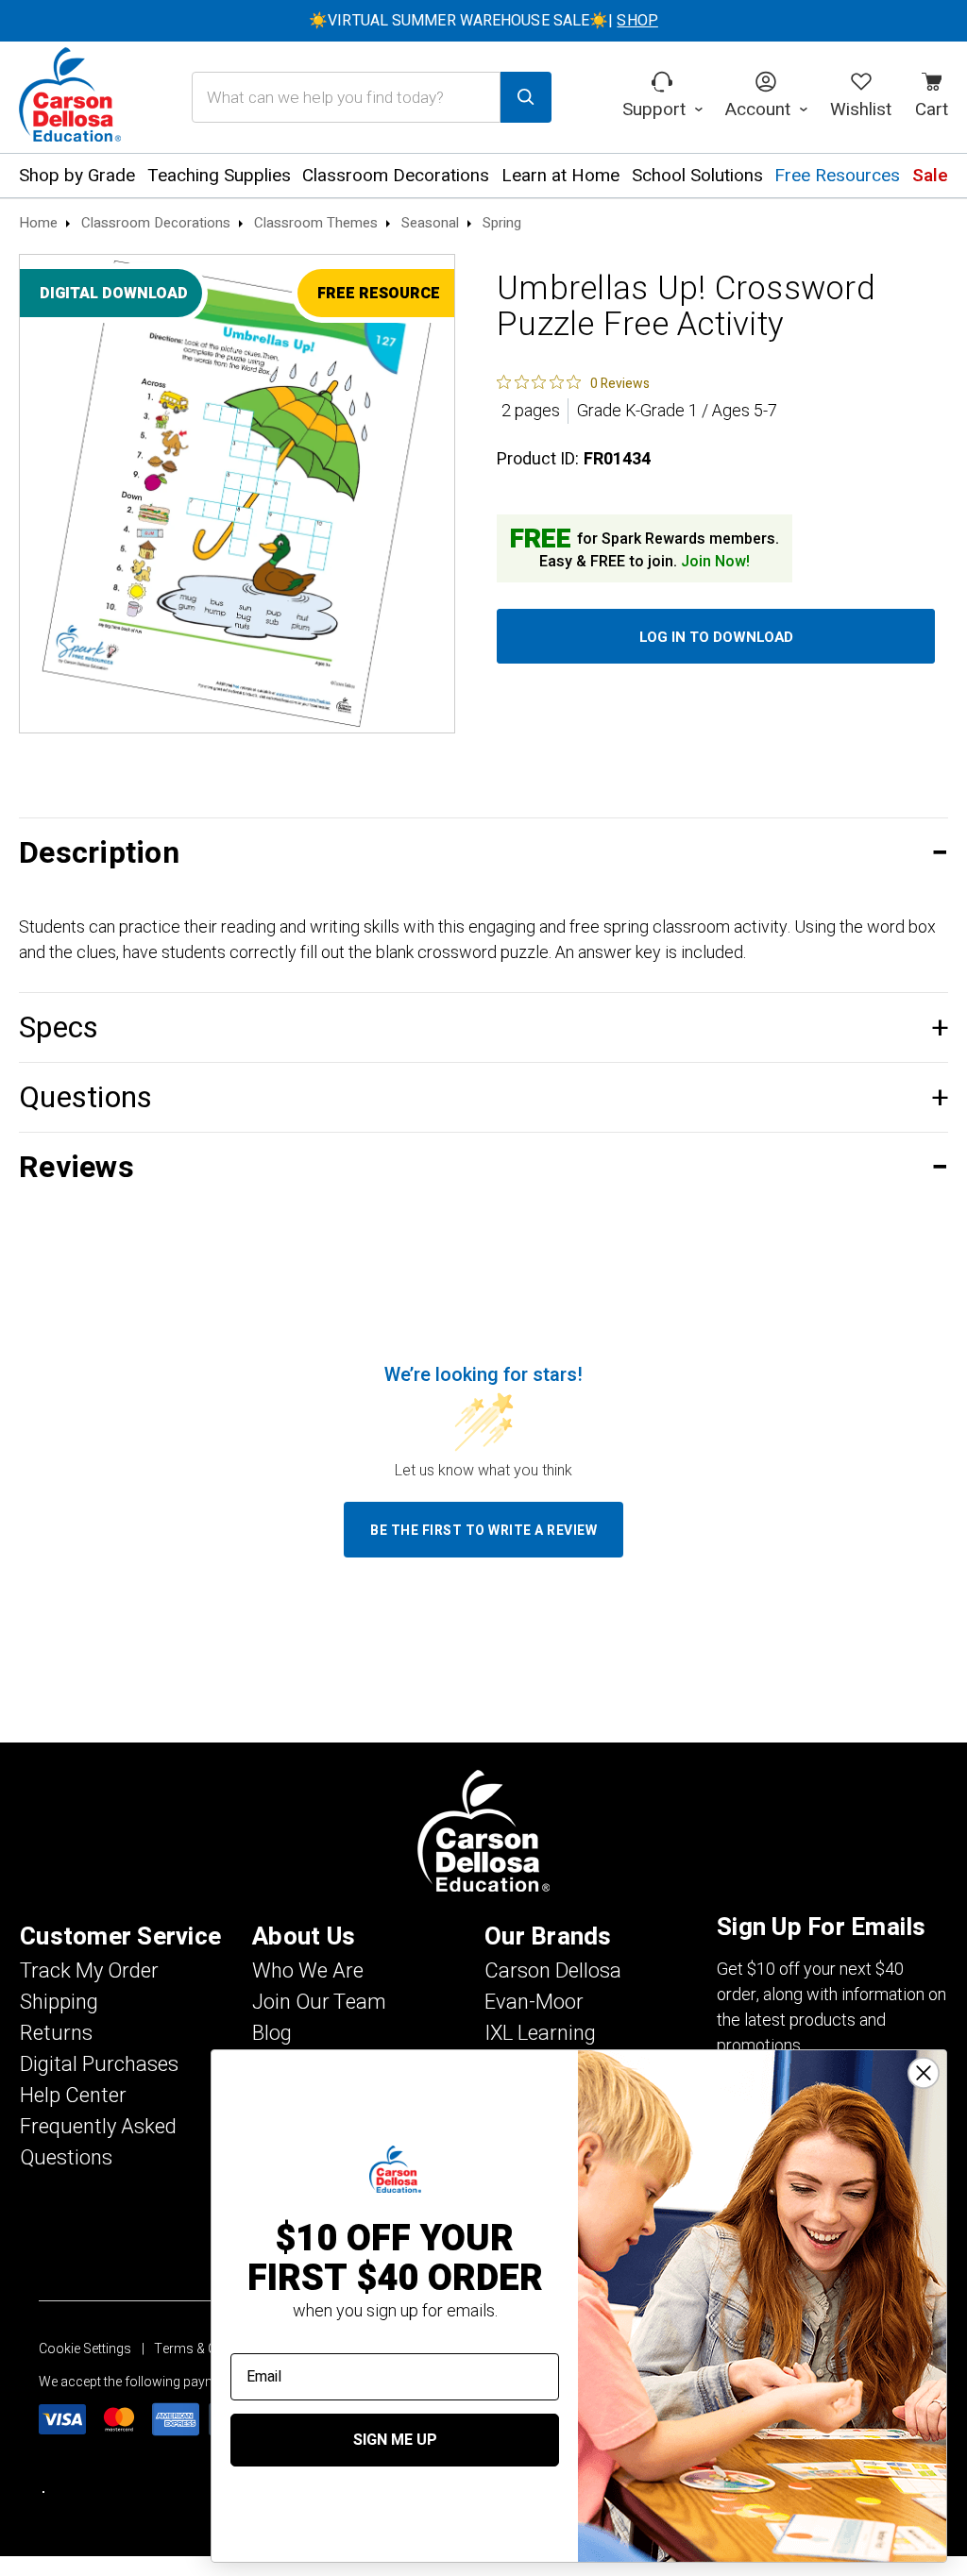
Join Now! (715, 562)
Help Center (73, 2096)
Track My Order (89, 1971)
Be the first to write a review (483, 1531)
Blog (272, 2033)
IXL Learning (540, 2033)
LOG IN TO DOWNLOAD (716, 637)
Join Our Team (319, 2002)
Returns (56, 2033)
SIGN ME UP (395, 2440)
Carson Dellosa (553, 1971)
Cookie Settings (85, 2349)
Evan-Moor (534, 2002)
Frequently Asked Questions (98, 2142)
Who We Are (308, 1971)
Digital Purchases (99, 2064)
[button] (483, 853)
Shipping (59, 2002)
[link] (573, 382)
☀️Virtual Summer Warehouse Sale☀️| (483, 21)
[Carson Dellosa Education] (70, 97)
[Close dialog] (924, 2073)
